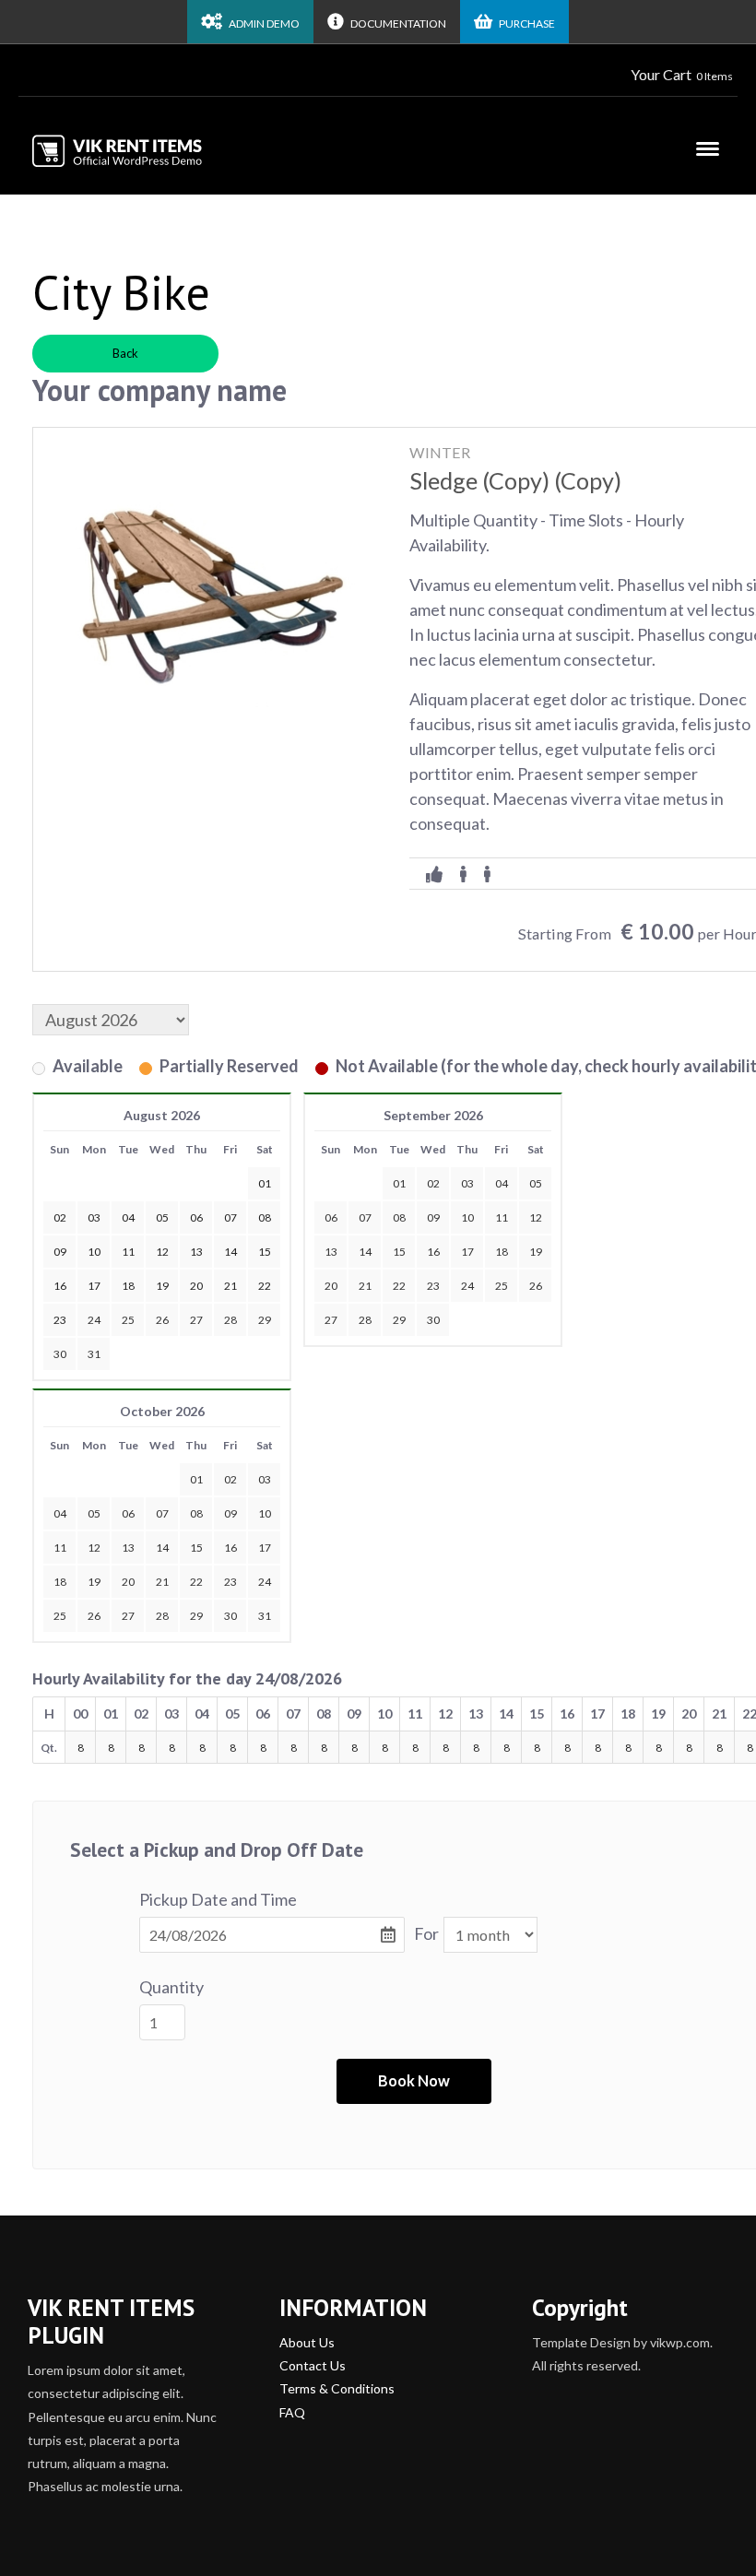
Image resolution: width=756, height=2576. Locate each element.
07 (365, 1217)
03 (467, 1183)
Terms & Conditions (337, 2388)
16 (433, 1252)
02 (433, 1183)
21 (365, 1286)
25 (128, 1320)
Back (125, 353)
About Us (307, 2342)
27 (196, 1320)
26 (162, 1320)
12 (536, 1217)
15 (399, 1252)
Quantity (171, 1987)
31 (94, 1354)
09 (433, 1217)
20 (331, 1286)
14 (365, 1252)
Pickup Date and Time (218, 1899)
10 (467, 1217)
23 (433, 1286)
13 (331, 1252)
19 (536, 1252)
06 (331, 1217)
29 (265, 1320)
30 (60, 1354)
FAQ (292, 2412)
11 (502, 1217)
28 (230, 1320)
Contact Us (313, 2365)
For (426, 1933)
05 (536, 1183)
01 (399, 1183)
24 (94, 1320)
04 (502, 1183)
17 (467, 1252)
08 (399, 1217)
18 (502, 1252)
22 (399, 1286)
